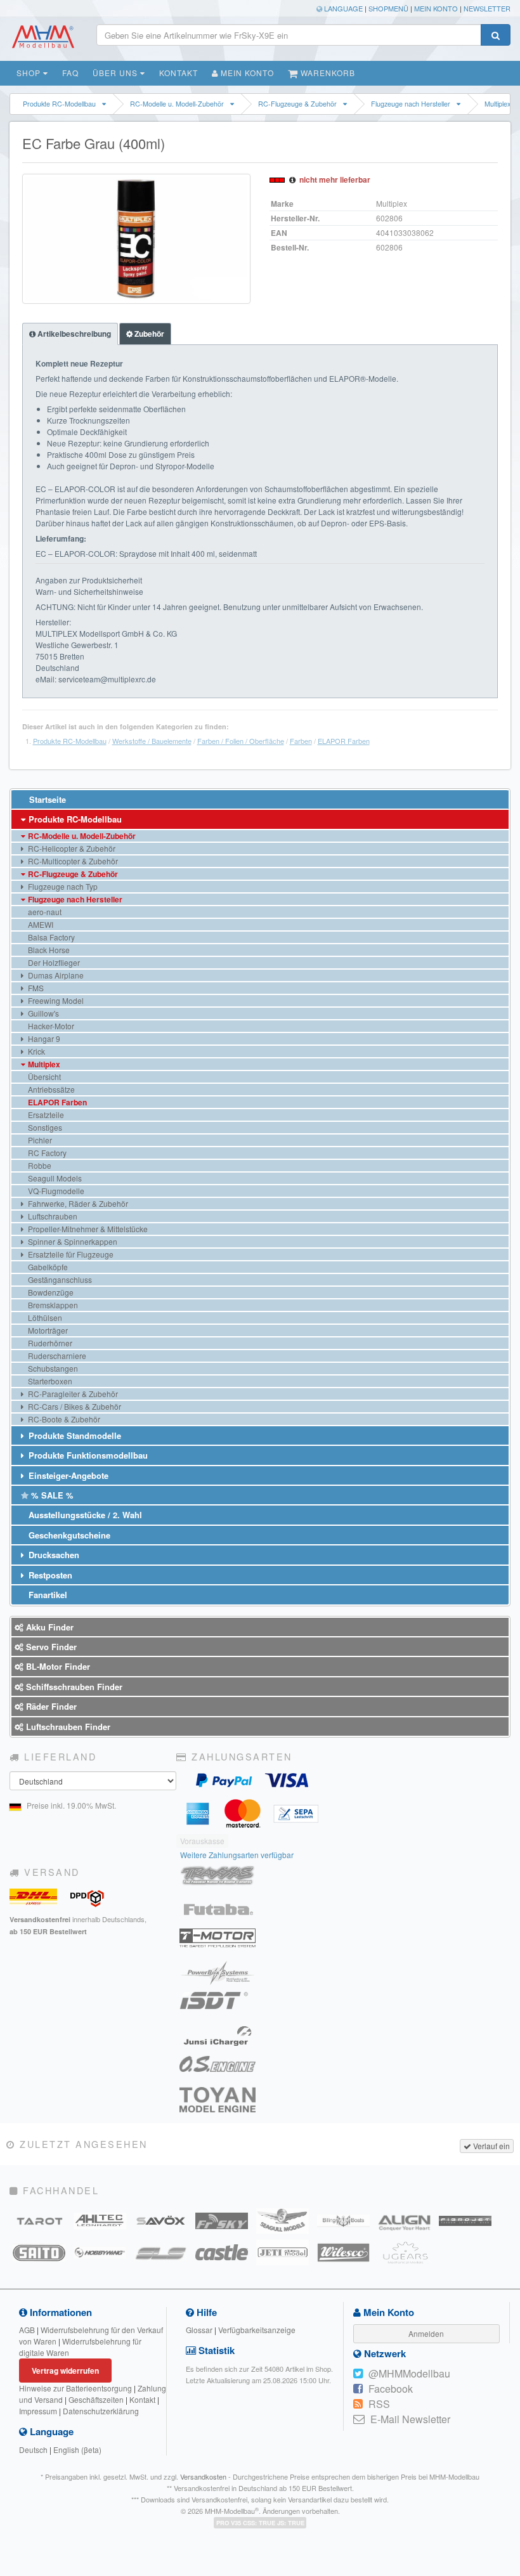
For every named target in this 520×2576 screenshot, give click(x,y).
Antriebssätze (50, 1089)
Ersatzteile (45, 1115)
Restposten (49, 1575)
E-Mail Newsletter (410, 2419)
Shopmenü (388, 8)
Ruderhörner (49, 1343)
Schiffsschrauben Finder (73, 1687)
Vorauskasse (202, 1841)
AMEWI (40, 924)
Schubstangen (52, 1368)
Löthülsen (44, 1317)
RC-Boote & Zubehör (63, 1419)
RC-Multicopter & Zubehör (72, 861)
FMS (35, 988)
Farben (301, 741)
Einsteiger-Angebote (67, 1475)
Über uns (116, 73)
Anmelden (426, 2333)
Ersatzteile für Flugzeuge (70, 1254)
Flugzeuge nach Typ (62, 886)
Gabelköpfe (47, 1267)
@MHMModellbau (409, 2373)
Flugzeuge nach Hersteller (411, 104)
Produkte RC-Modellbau (59, 104)
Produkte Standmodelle (74, 1435)
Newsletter (487, 8)
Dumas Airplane (55, 975)
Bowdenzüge (50, 1292)
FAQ (70, 73)
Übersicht (43, 1077)
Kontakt (179, 73)
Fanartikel (47, 1595)
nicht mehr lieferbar (335, 179)
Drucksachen (53, 1555)
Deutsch (33, 2449)
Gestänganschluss (59, 1279)
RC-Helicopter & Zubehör (71, 848)
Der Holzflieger (53, 962)
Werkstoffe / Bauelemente (152, 741)
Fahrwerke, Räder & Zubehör (77, 1203)
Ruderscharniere (56, 1356)
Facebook (391, 2389)
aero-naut (44, 912)
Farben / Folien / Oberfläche (241, 741)
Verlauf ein (491, 2146)
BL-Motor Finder (57, 1666)
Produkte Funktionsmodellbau (87, 1455)
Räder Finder (50, 1706)
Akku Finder (49, 1627)
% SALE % (51, 1495)
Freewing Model (55, 1000)
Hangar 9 (43, 1038)
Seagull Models (54, 1178)
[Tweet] (358, 2374)
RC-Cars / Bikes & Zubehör (74, 1406)
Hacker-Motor (50, 1026)
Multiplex (43, 1064)
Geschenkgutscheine (68, 1535)
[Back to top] (508, 2317)
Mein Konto (436, 8)
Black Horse (48, 950)
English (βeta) (77, 2449)
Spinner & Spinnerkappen (72, 1241)
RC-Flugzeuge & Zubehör (297, 104)
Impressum (38, 2411)
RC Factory (46, 1153)
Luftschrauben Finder (67, 1727)
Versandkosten (203, 2476)
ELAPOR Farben (344, 741)
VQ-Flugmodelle (55, 1191)
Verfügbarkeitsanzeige (257, 2330)
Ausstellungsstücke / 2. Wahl (84, 1515)
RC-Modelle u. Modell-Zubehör (177, 104)
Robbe (39, 1165)
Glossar (199, 2330)
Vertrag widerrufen (65, 2371)
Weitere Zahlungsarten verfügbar (237, 1855)
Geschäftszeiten (96, 2399)
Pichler (39, 1140)
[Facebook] (358, 2389)
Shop (30, 73)
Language (342, 8)
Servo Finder (50, 1647)
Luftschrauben (52, 1216)
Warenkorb (327, 73)
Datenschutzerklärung (101, 2411)
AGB (27, 2330)
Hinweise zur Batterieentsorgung (75, 2388)
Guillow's (42, 1013)
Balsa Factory (50, 937)
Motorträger (47, 1330)
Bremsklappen (52, 1305)
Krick (36, 1051)
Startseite (46, 799)
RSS (379, 2404)
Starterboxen (49, 1381)
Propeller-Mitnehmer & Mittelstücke (87, 1229)
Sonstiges (44, 1127)
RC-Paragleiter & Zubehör (72, 1394)
